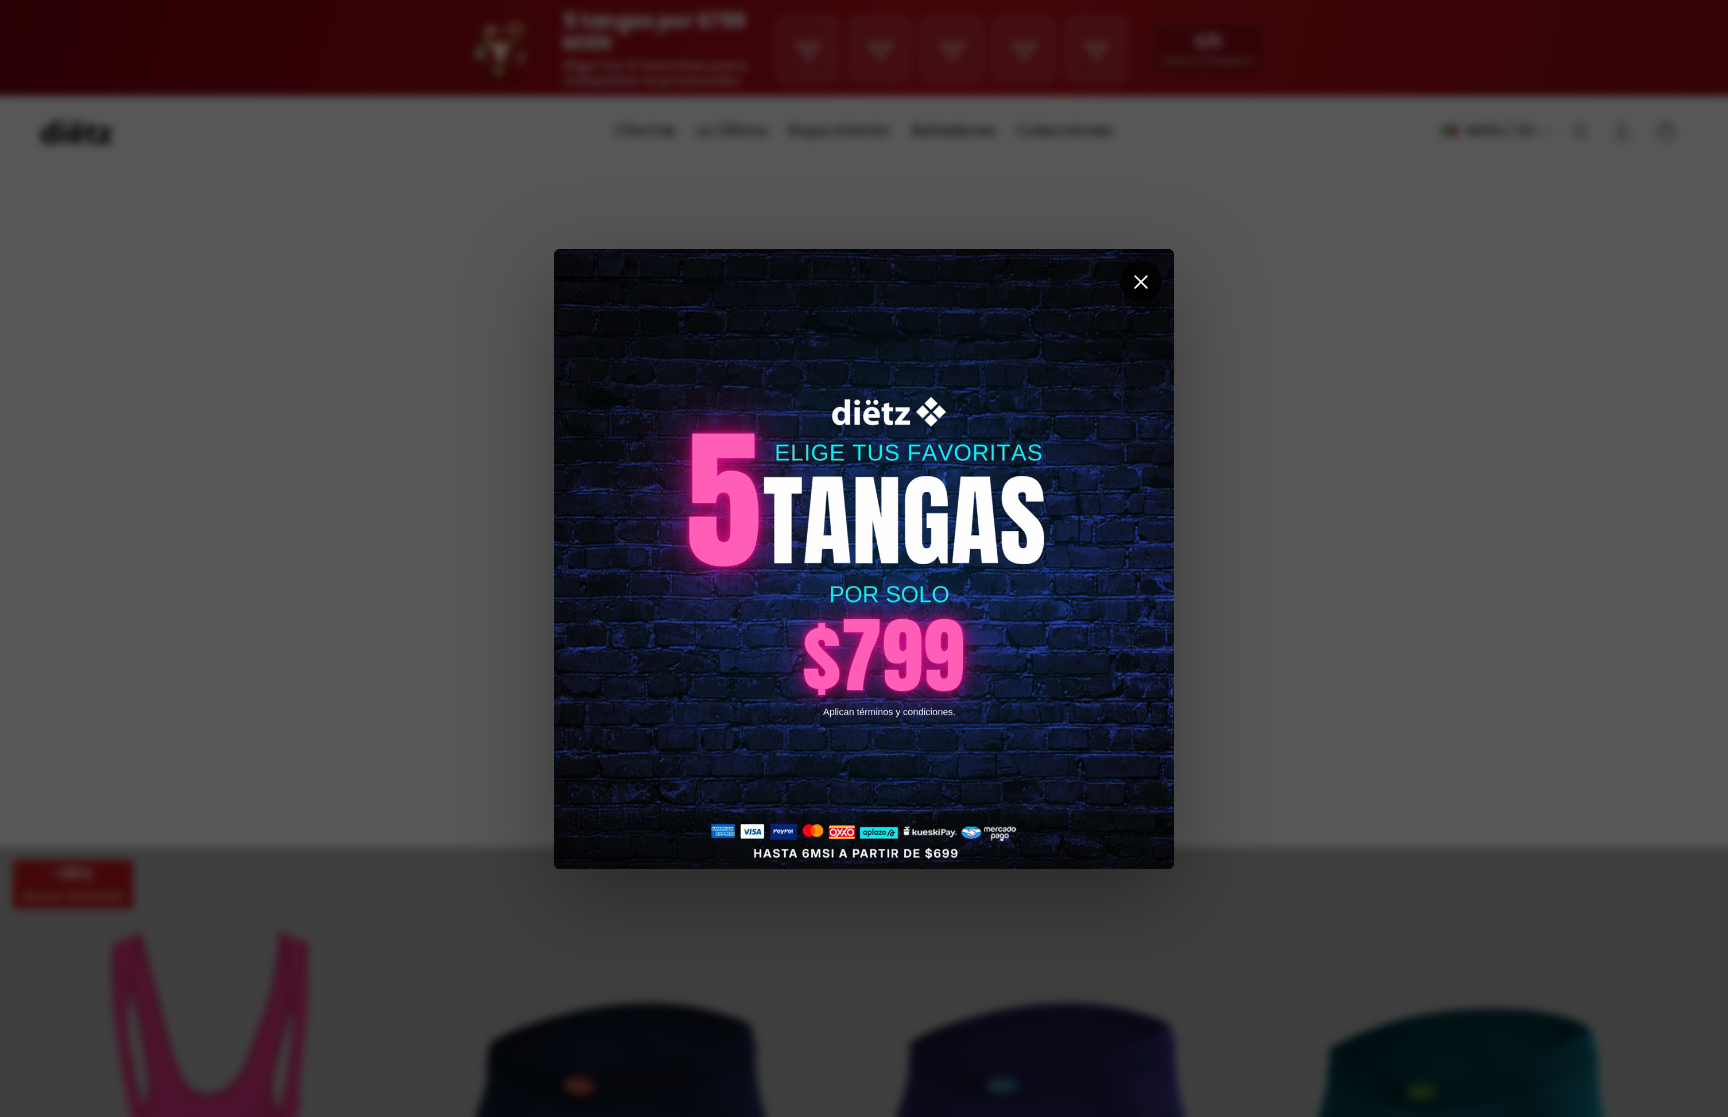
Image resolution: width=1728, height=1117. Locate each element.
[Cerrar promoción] (1141, 282)
